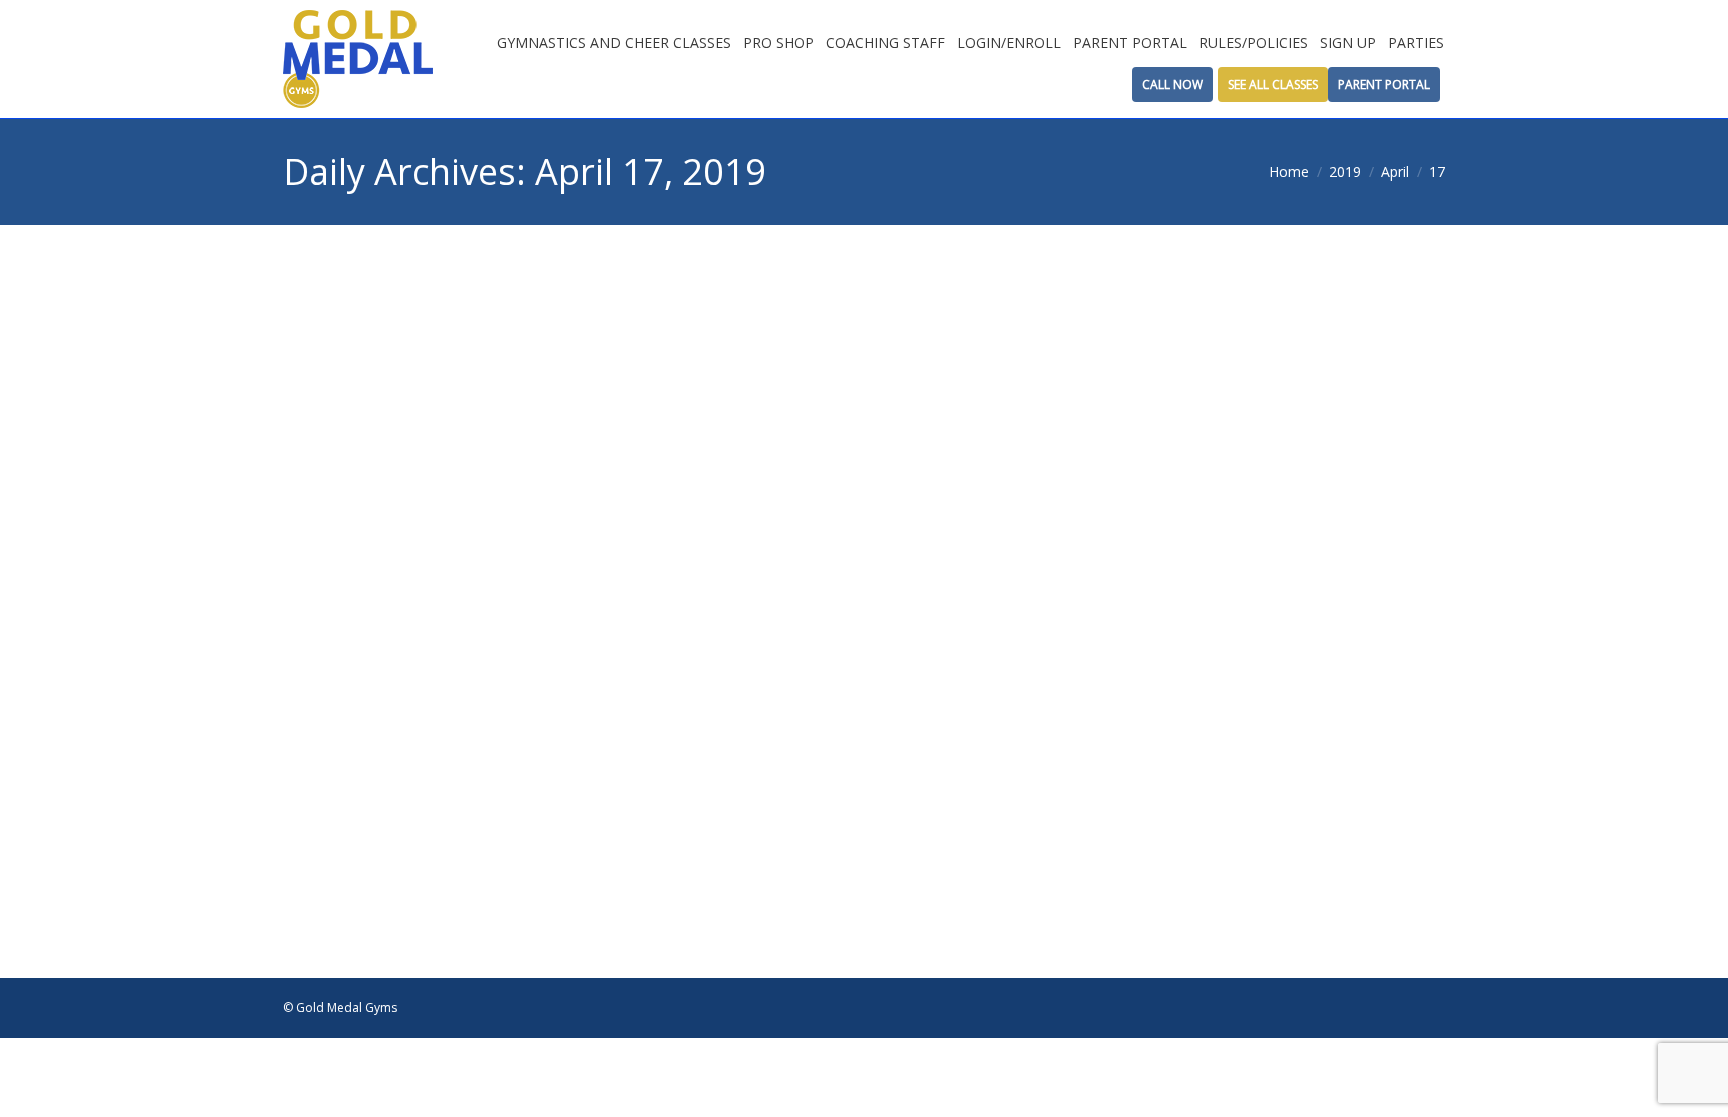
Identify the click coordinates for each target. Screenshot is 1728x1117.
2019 (1345, 171)
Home (1289, 171)
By (503, 897)
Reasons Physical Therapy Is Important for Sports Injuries (778, 798)
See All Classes (1273, 84)
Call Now (1172, 84)
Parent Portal (1384, 84)
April (1395, 171)
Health (421, 897)
